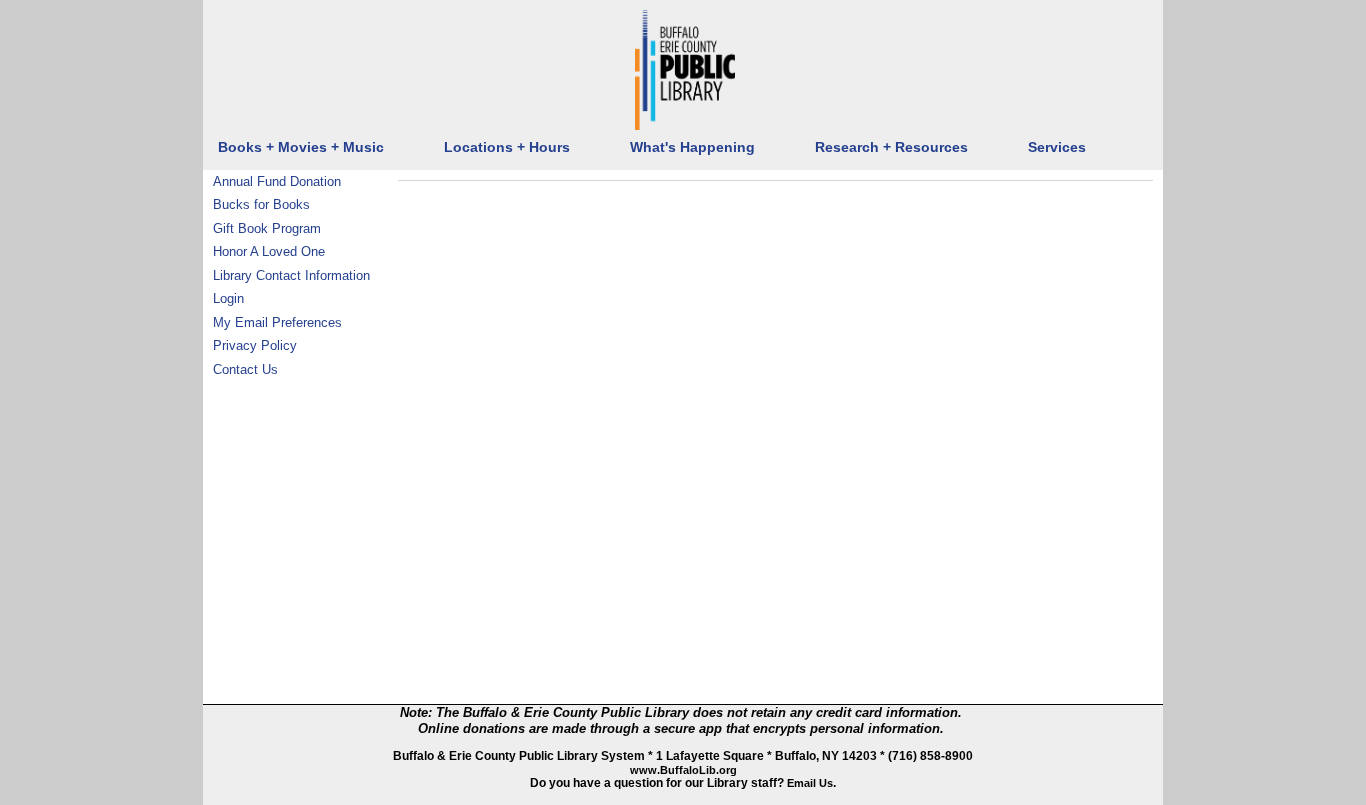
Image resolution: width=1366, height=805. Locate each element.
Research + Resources (891, 147)
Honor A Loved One (269, 251)
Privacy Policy (255, 345)
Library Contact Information (291, 275)
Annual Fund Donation (277, 181)
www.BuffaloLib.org (683, 770)
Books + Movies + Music (301, 147)
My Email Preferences (277, 322)
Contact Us (245, 369)
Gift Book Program (267, 228)
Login (228, 298)
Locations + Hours (507, 147)
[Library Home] (685, 70)
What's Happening (692, 147)
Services (1057, 147)
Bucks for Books (261, 204)
